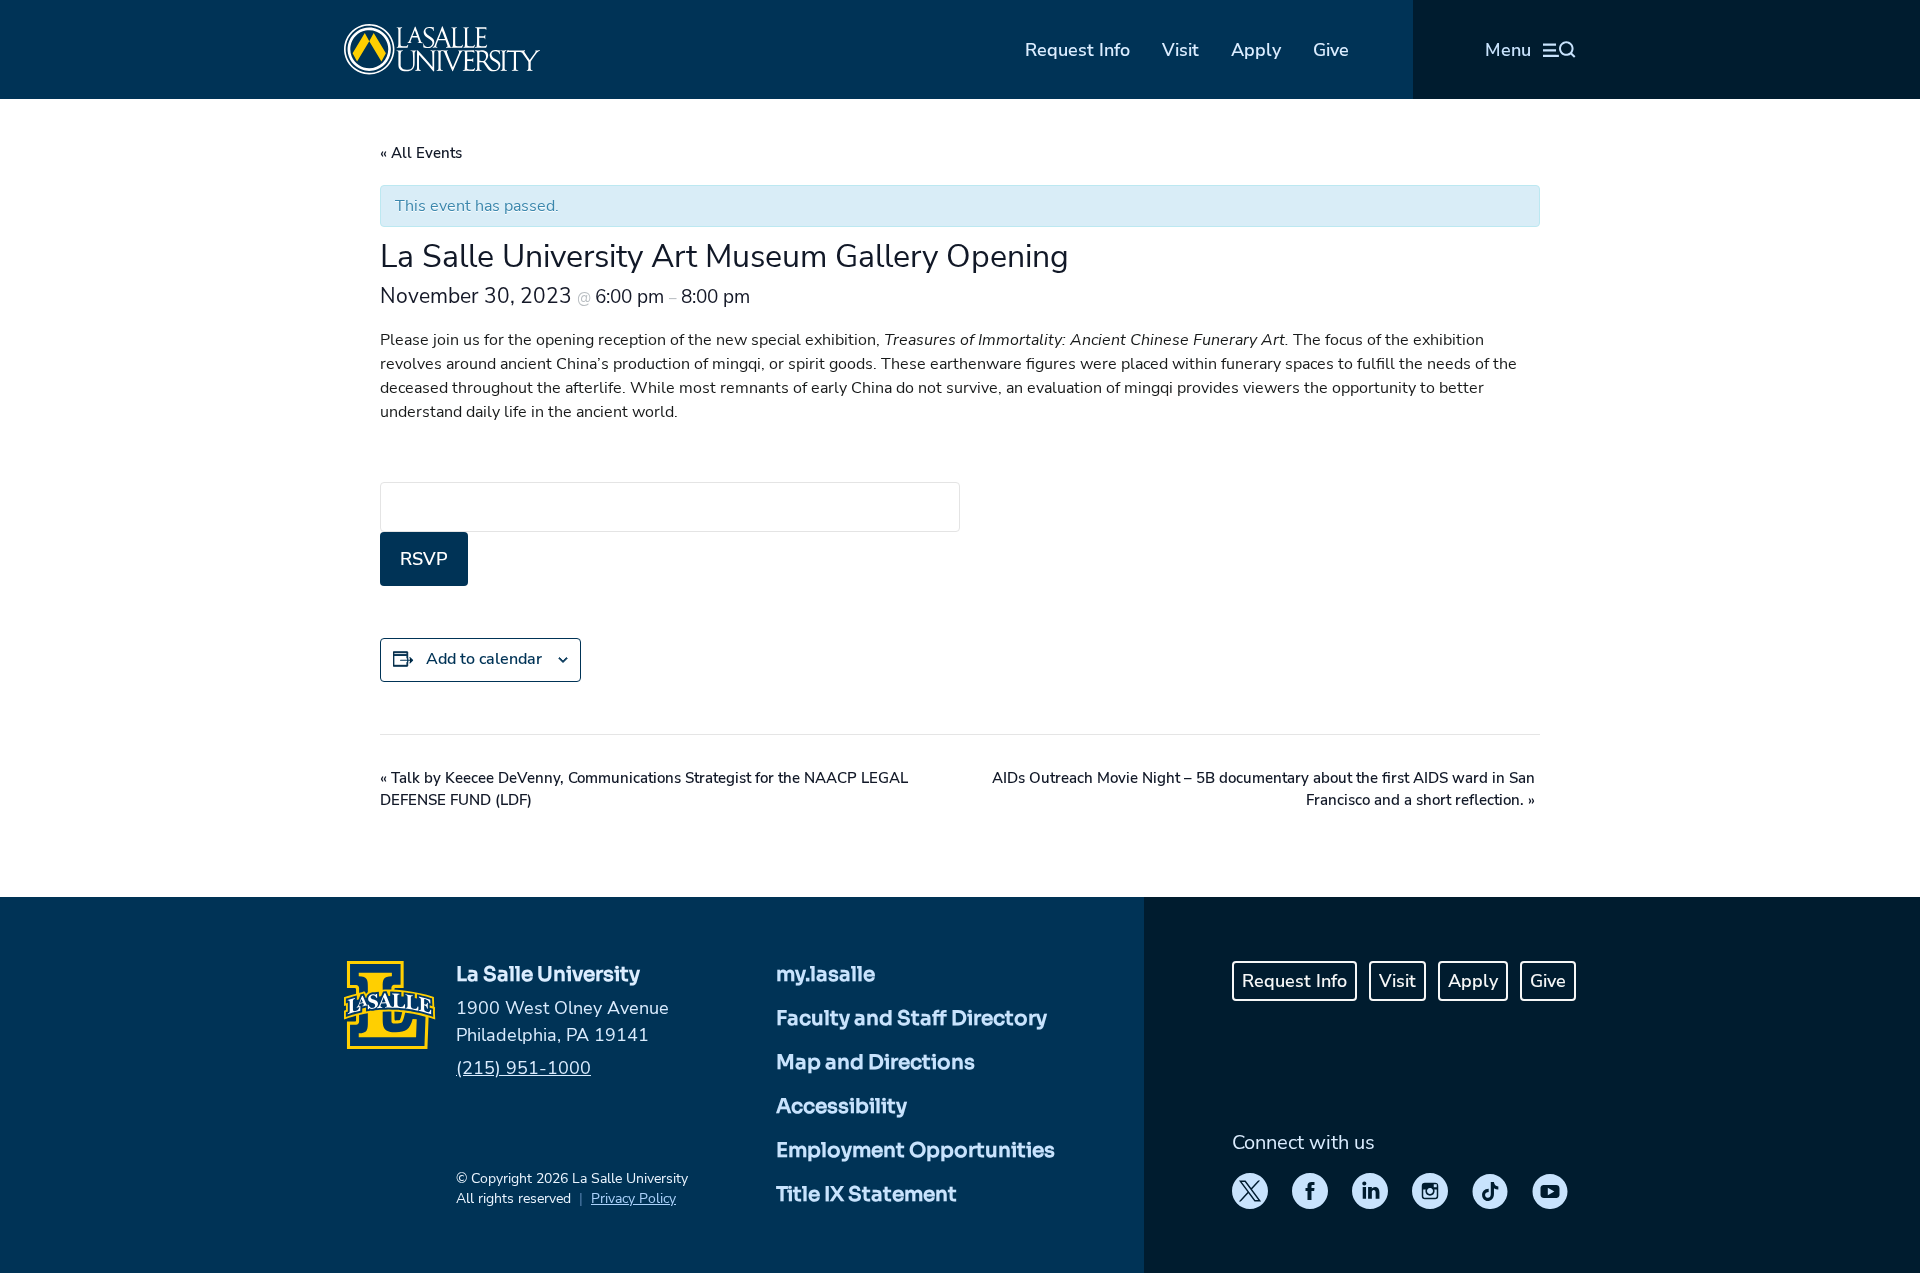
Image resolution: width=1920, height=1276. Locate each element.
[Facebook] (1310, 1191)
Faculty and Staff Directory (911, 1018)
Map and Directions (875, 1062)
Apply (1256, 50)
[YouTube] (1550, 1191)
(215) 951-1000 (523, 1068)
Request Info (1077, 50)
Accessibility (841, 1106)
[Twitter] (1250, 1191)
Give (1331, 50)
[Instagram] (1430, 1191)
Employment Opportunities (915, 1150)
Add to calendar (484, 659)
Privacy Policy (633, 1198)
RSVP (424, 559)
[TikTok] (1490, 1191)
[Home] (442, 49)
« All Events (421, 153)
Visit (1180, 50)
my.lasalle (825, 974)
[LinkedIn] (1370, 1191)
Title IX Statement (866, 1194)
